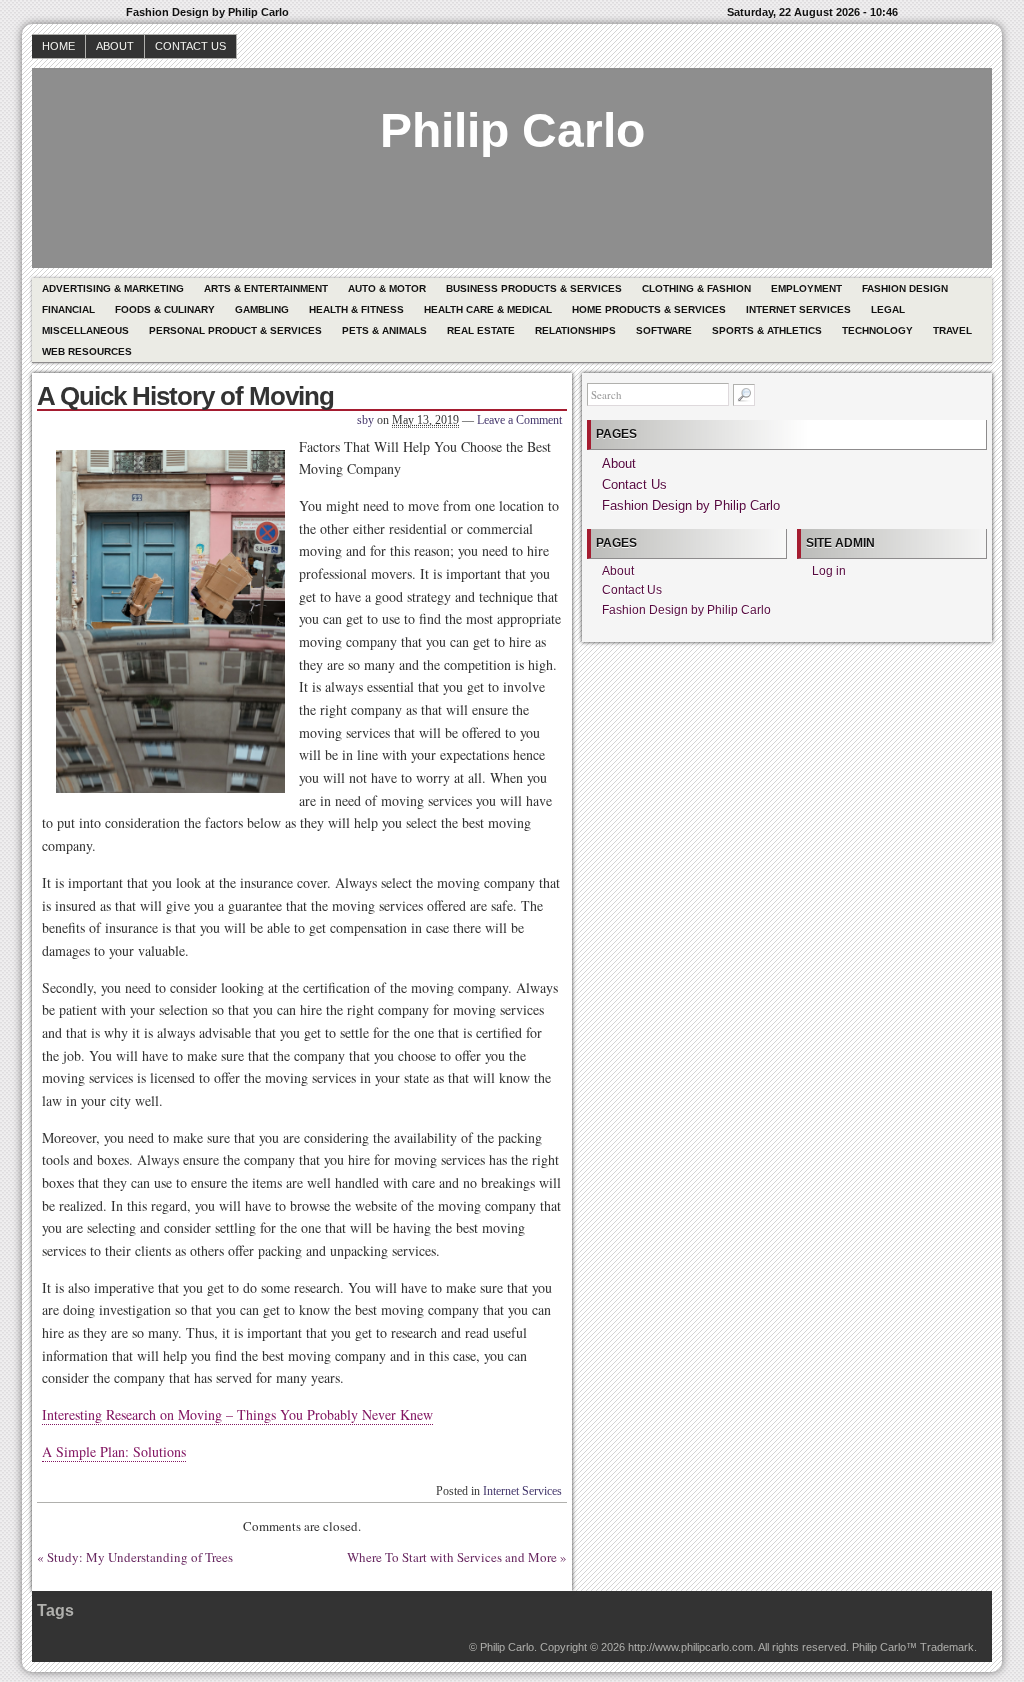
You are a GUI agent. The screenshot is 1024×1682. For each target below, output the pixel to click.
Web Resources (87, 351)
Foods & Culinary (165, 309)
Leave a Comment (519, 420)
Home (58, 46)
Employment (806, 288)
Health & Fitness (356, 309)
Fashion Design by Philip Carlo (691, 505)
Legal (888, 309)
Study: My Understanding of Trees (140, 1557)
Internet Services (798, 309)
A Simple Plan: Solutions (114, 1451)
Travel (952, 330)
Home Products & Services (649, 309)
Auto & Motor (387, 288)
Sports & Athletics (767, 330)
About (115, 46)
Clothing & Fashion (696, 288)
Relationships (575, 330)
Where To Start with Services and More (452, 1557)
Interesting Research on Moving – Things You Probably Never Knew (237, 1414)
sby (365, 420)
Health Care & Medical (488, 309)
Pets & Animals (384, 330)
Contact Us (190, 46)
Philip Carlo (512, 130)
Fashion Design (905, 288)
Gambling (262, 309)
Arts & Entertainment (266, 288)
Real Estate (481, 330)
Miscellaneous (85, 330)
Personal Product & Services (235, 330)
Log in (829, 571)
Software (664, 330)
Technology (877, 330)
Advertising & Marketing (113, 288)
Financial (68, 309)
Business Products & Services (534, 288)
